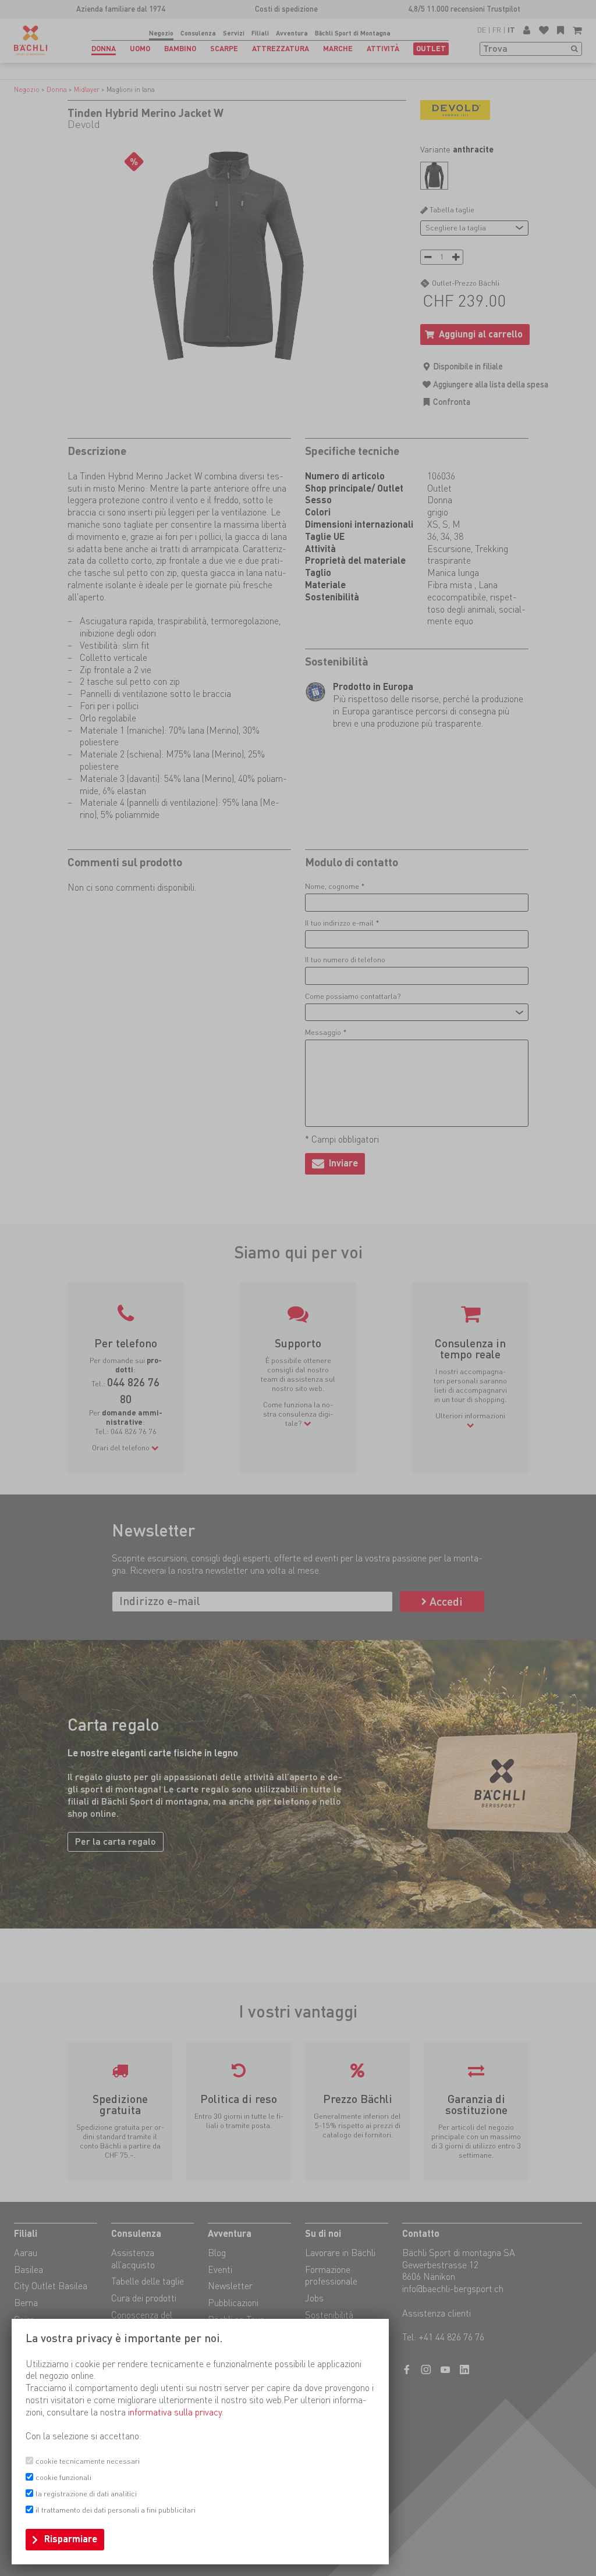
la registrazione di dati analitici (86, 2494)
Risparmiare (71, 2539)
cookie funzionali (63, 2477)
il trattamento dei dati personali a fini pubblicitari (116, 2510)
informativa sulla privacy (175, 2412)
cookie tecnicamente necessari (88, 2461)
